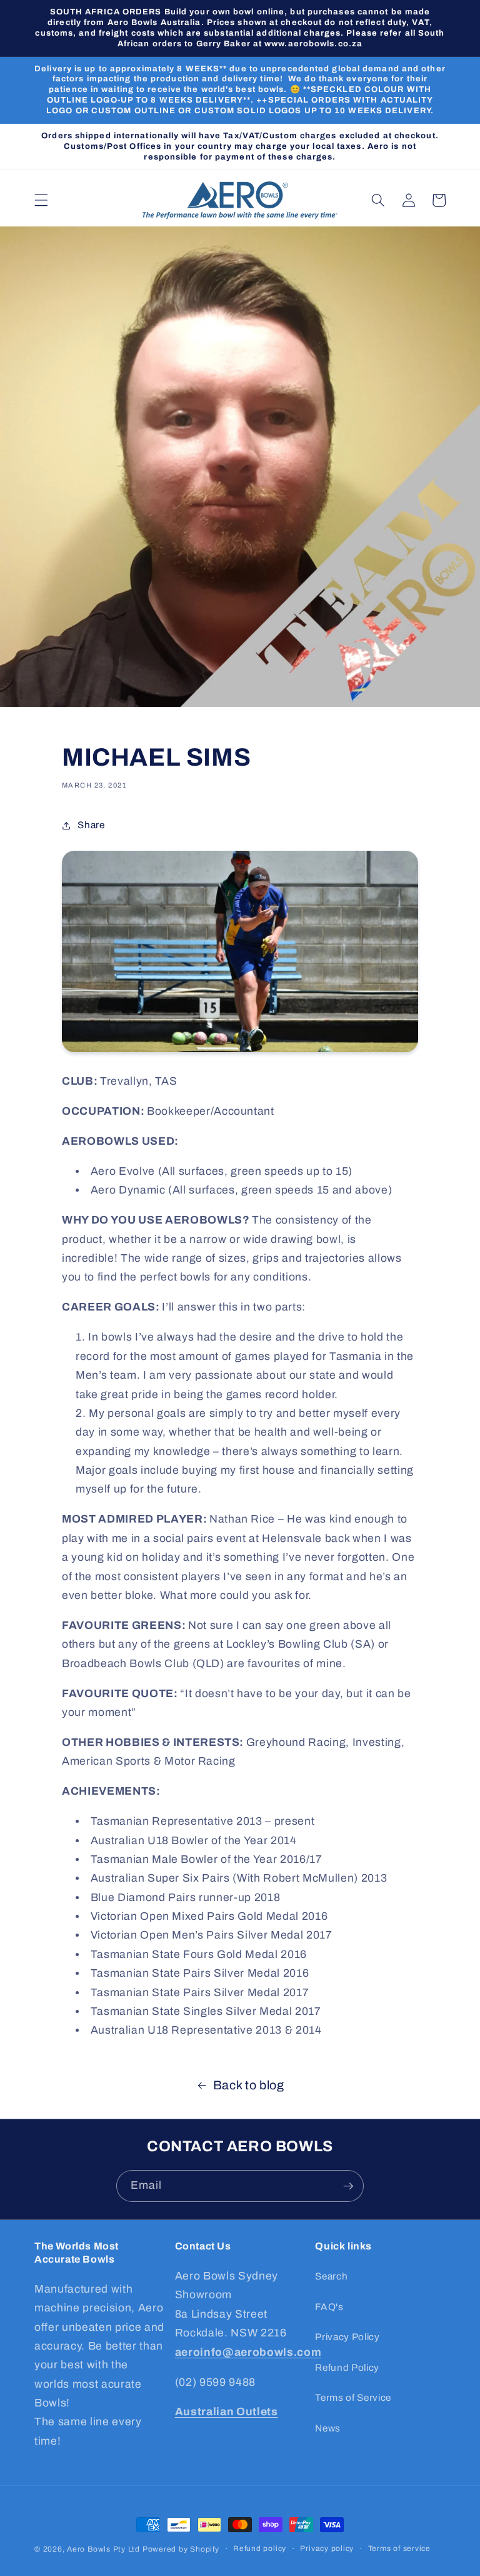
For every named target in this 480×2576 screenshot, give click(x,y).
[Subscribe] (348, 2186)
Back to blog (249, 2085)
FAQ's (329, 2307)
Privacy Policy (347, 2337)
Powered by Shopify (181, 2549)
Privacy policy (327, 2548)
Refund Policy (347, 2367)
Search (331, 2276)
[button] (41, 200)
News (328, 2428)
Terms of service (399, 2548)
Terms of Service (353, 2397)
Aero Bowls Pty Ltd (103, 2549)
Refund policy (260, 2548)
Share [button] (91, 825)
